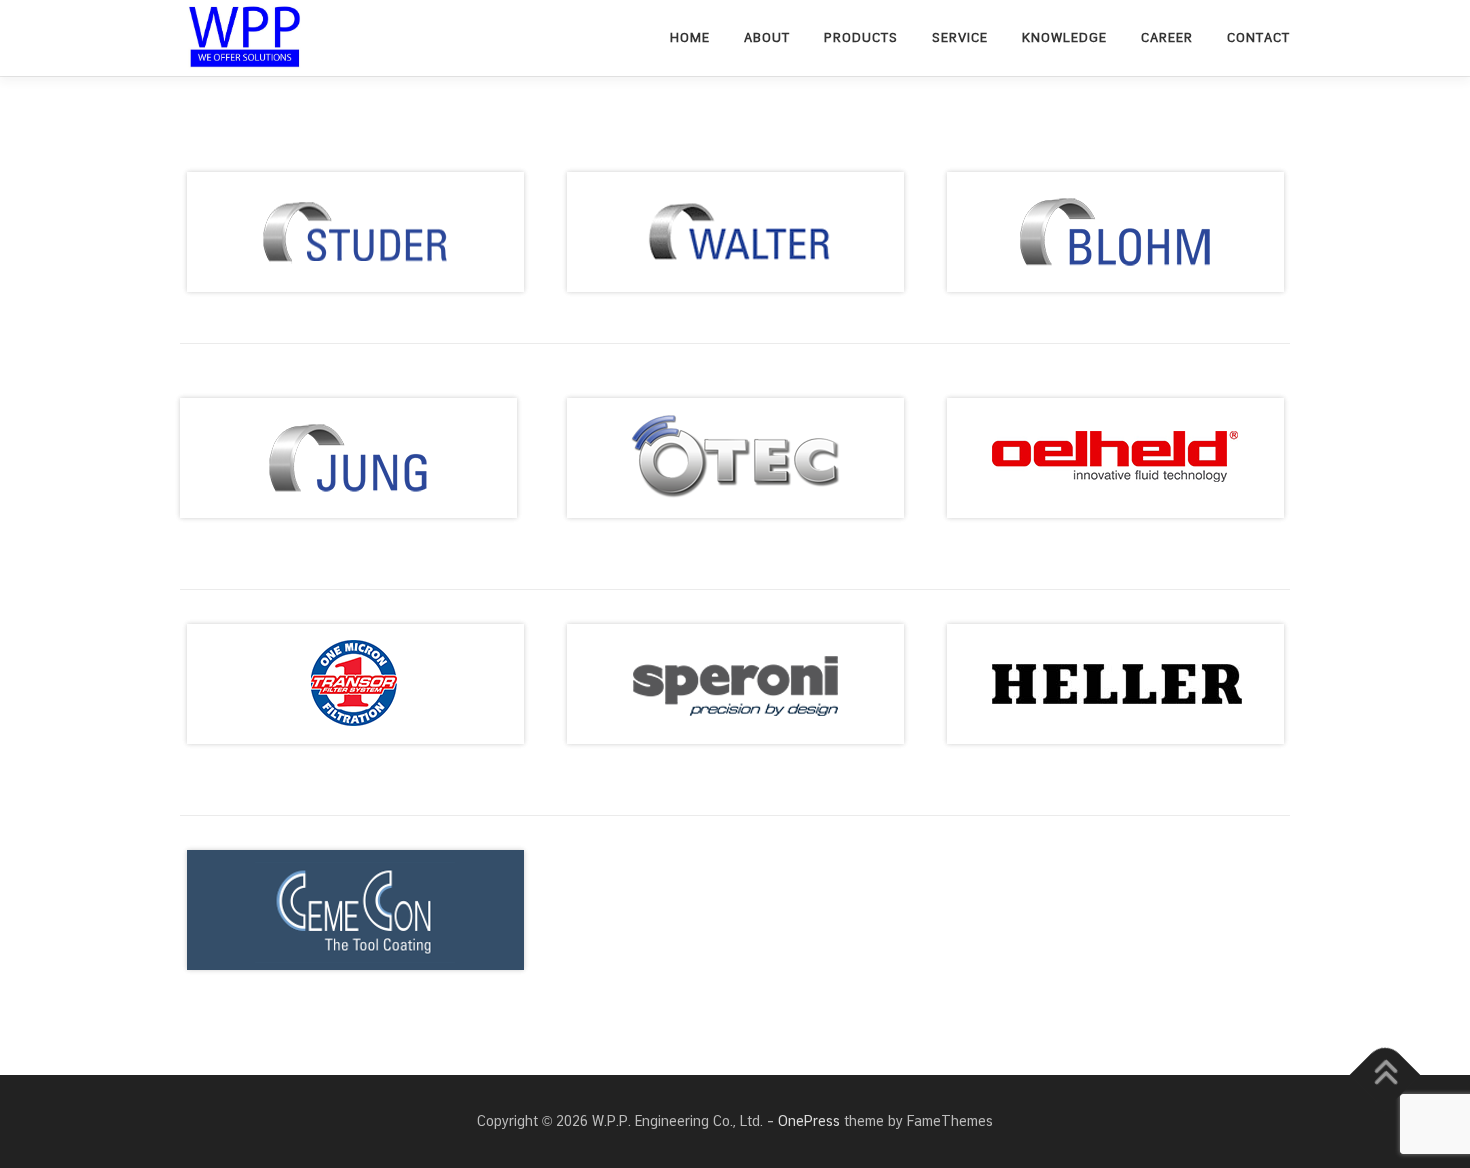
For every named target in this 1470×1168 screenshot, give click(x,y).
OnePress (809, 1121)
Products (861, 37)
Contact (1258, 37)
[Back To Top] (1385, 1075)
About (767, 37)
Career (1167, 37)
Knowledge (1064, 37)
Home (690, 37)
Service (960, 37)
